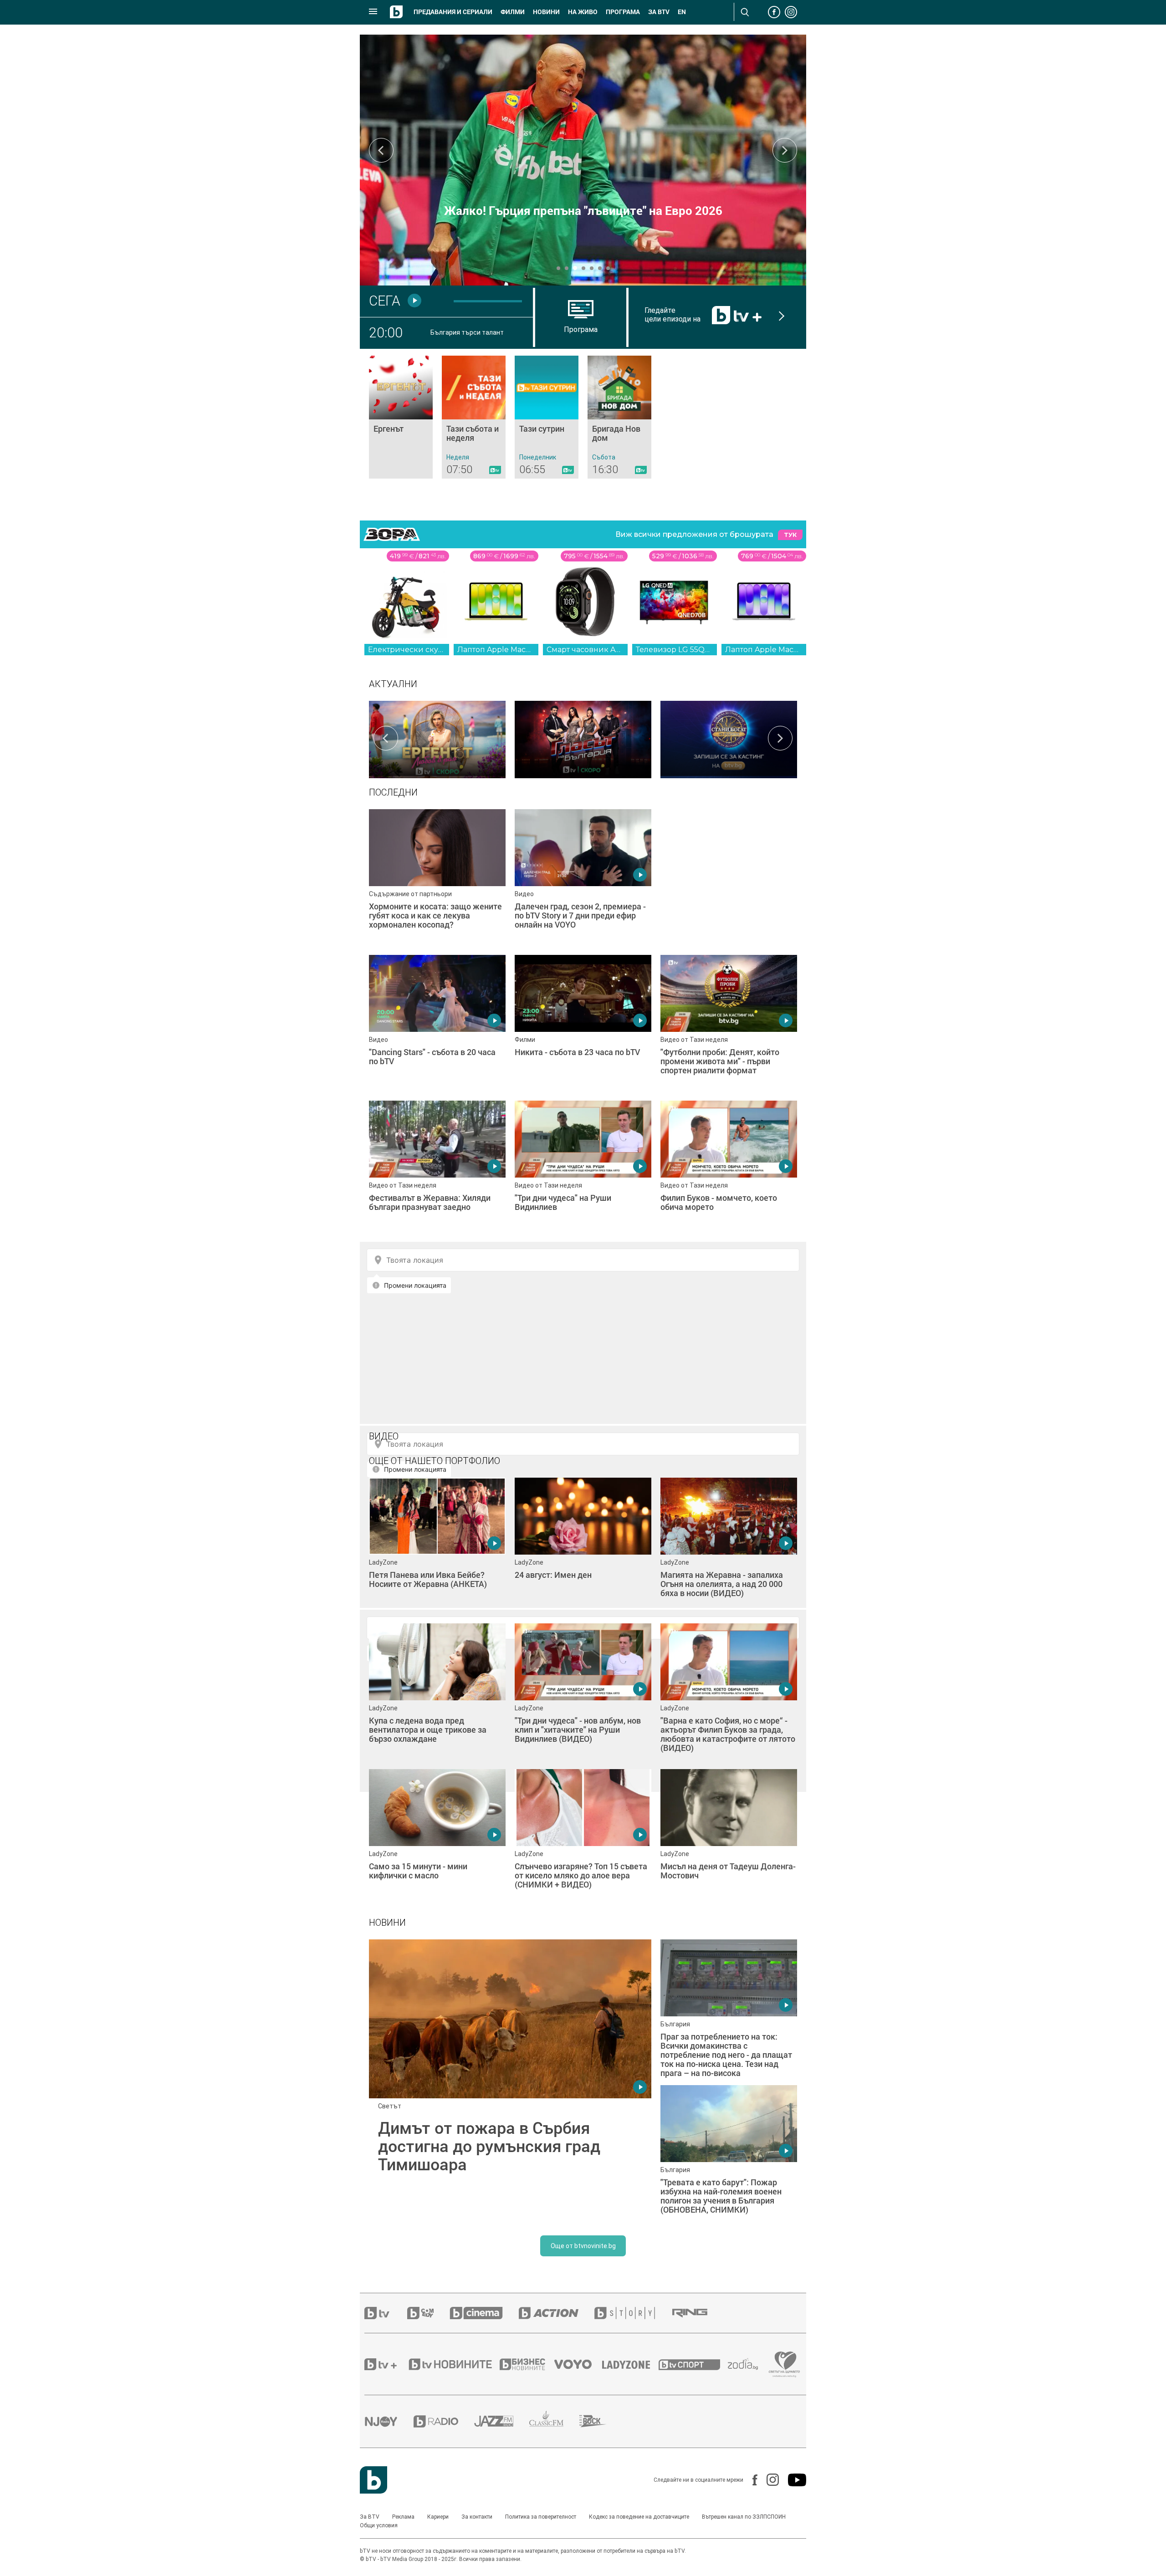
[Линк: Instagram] (768, 2480)
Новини (546, 12)
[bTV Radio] (444, 2421)
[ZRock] (601, 2421)
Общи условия (379, 2525)
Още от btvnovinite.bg (583, 2246)
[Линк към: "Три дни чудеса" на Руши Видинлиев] (583, 1169)
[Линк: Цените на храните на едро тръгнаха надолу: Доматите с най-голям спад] (583, 160)
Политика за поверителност (541, 2517)
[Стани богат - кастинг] (729, 738)
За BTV (370, 2517)
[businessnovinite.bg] (527, 2364)
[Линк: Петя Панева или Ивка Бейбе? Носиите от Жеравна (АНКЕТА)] (437, 1546)
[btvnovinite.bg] (453, 2364)
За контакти (477, 2517)
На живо (583, 12)
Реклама (403, 2517)
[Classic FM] (554, 2421)
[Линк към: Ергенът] (401, 417)
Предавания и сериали (453, 12)
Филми (513, 12)
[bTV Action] (557, 2313)
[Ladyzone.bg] (631, 2364)
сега (385, 301)
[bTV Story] (633, 2313)
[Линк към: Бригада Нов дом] (619, 417)
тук (790, 535)
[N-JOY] (389, 2421)
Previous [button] (381, 150)
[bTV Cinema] (484, 2313)
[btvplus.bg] (386, 2364)
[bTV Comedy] (428, 2313)
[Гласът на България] (583, 738)
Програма (623, 12)
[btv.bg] (386, 2313)
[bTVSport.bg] (693, 2364)
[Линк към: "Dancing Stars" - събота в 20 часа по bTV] (437, 1023)
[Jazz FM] (502, 2421)
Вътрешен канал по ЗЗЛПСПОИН (744, 2517)
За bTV (659, 12)
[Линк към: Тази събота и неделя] (474, 417)
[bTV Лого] (373, 2480)
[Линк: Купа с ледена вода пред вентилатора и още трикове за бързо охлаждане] (437, 1692)
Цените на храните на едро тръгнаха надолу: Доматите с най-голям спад (583, 204)
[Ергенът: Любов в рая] (437, 738)
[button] (558, 268)
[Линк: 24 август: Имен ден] (583, 1546)
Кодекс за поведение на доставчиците (639, 2517)
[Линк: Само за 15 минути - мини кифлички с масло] (437, 1837)
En (682, 12)
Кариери (438, 2517)
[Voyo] (578, 2364)
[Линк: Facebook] (750, 2480)
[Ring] (698, 2313)
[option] (437, 738)
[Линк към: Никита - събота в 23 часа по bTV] (583, 1023)
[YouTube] (793, 2480)
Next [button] (785, 150)
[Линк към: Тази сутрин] (547, 417)
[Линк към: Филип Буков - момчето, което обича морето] (729, 1169)
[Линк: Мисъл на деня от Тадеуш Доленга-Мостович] (729, 1837)
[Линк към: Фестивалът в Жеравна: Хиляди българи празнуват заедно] (437, 1169)
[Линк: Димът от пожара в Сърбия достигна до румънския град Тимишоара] (510, 2081)
